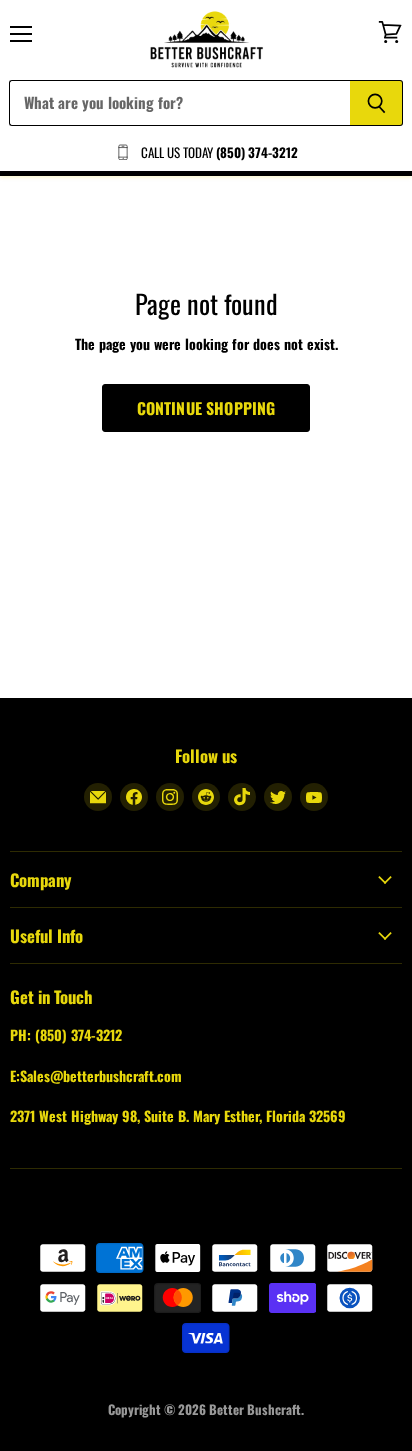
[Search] (376, 103)
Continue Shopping (206, 408)
